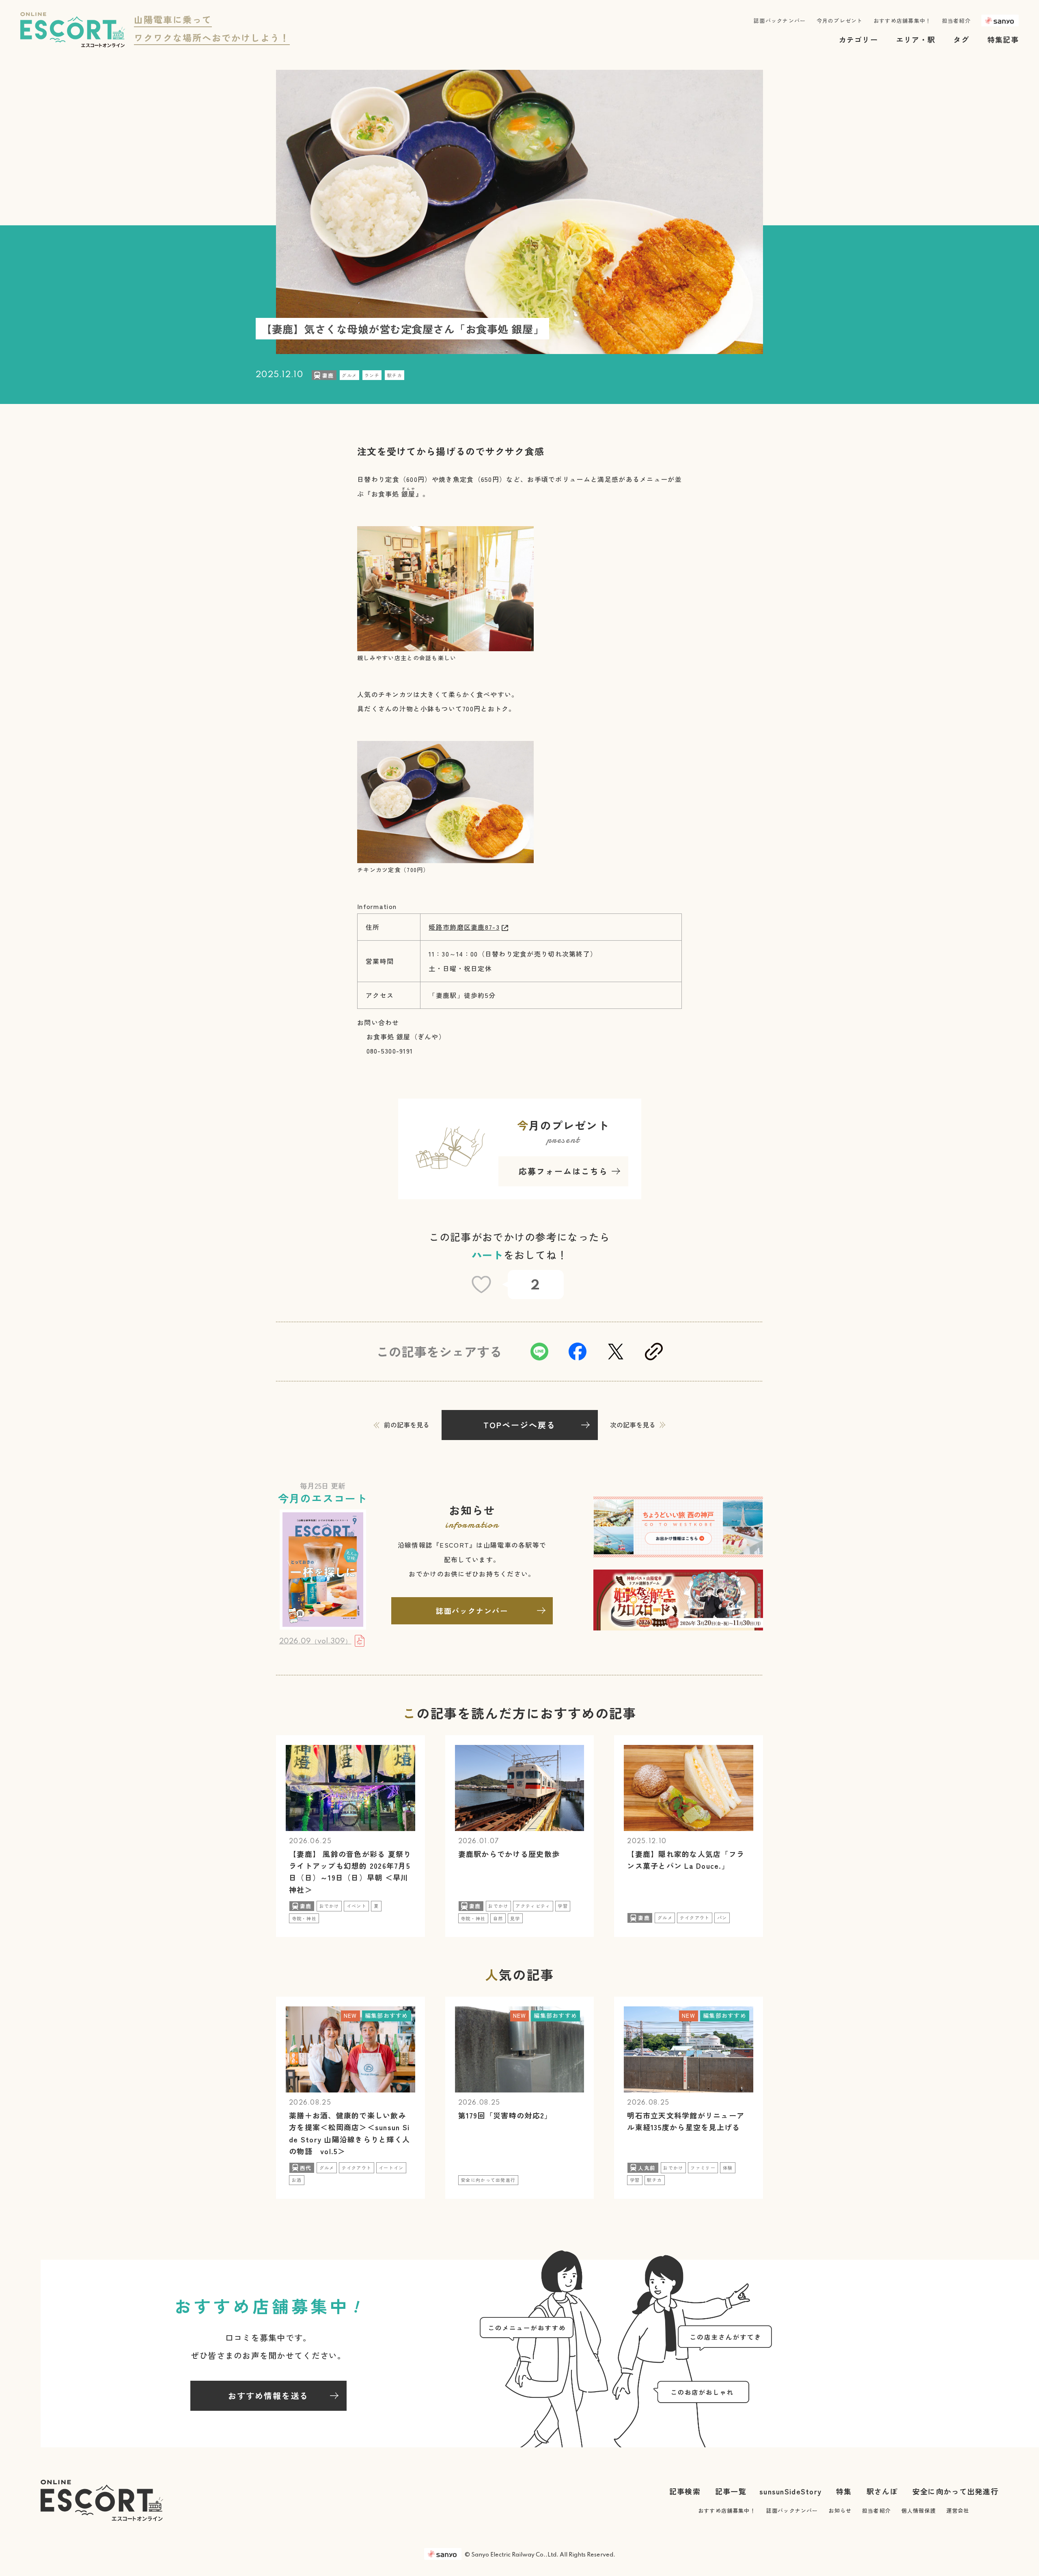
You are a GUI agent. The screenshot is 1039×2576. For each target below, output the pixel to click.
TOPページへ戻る (519, 1425)
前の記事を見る (407, 1425)
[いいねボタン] (481, 1285)
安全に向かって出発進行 (955, 2491)
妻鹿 (328, 375)
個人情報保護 (919, 2510)
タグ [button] (961, 39)
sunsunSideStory (790, 2491)
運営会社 (958, 2510)
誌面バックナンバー (780, 21)
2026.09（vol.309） (315, 1641)
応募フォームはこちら (563, 1171)
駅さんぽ (882, 2491)
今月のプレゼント (840, 21)
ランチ (372, 375)
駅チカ (395, 375)
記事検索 (685, 2491)
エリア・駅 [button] (916, 39)
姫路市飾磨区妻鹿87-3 (464, 927)
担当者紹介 (956, 21)
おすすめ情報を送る (268, 2396)
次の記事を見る (633, 1425)
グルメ (349, 375)
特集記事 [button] (1003, 39)
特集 (844, 2491)
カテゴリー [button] (858, 39)
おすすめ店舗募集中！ (902, 21)
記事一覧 (731, 2491)
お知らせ (840, 2510)
